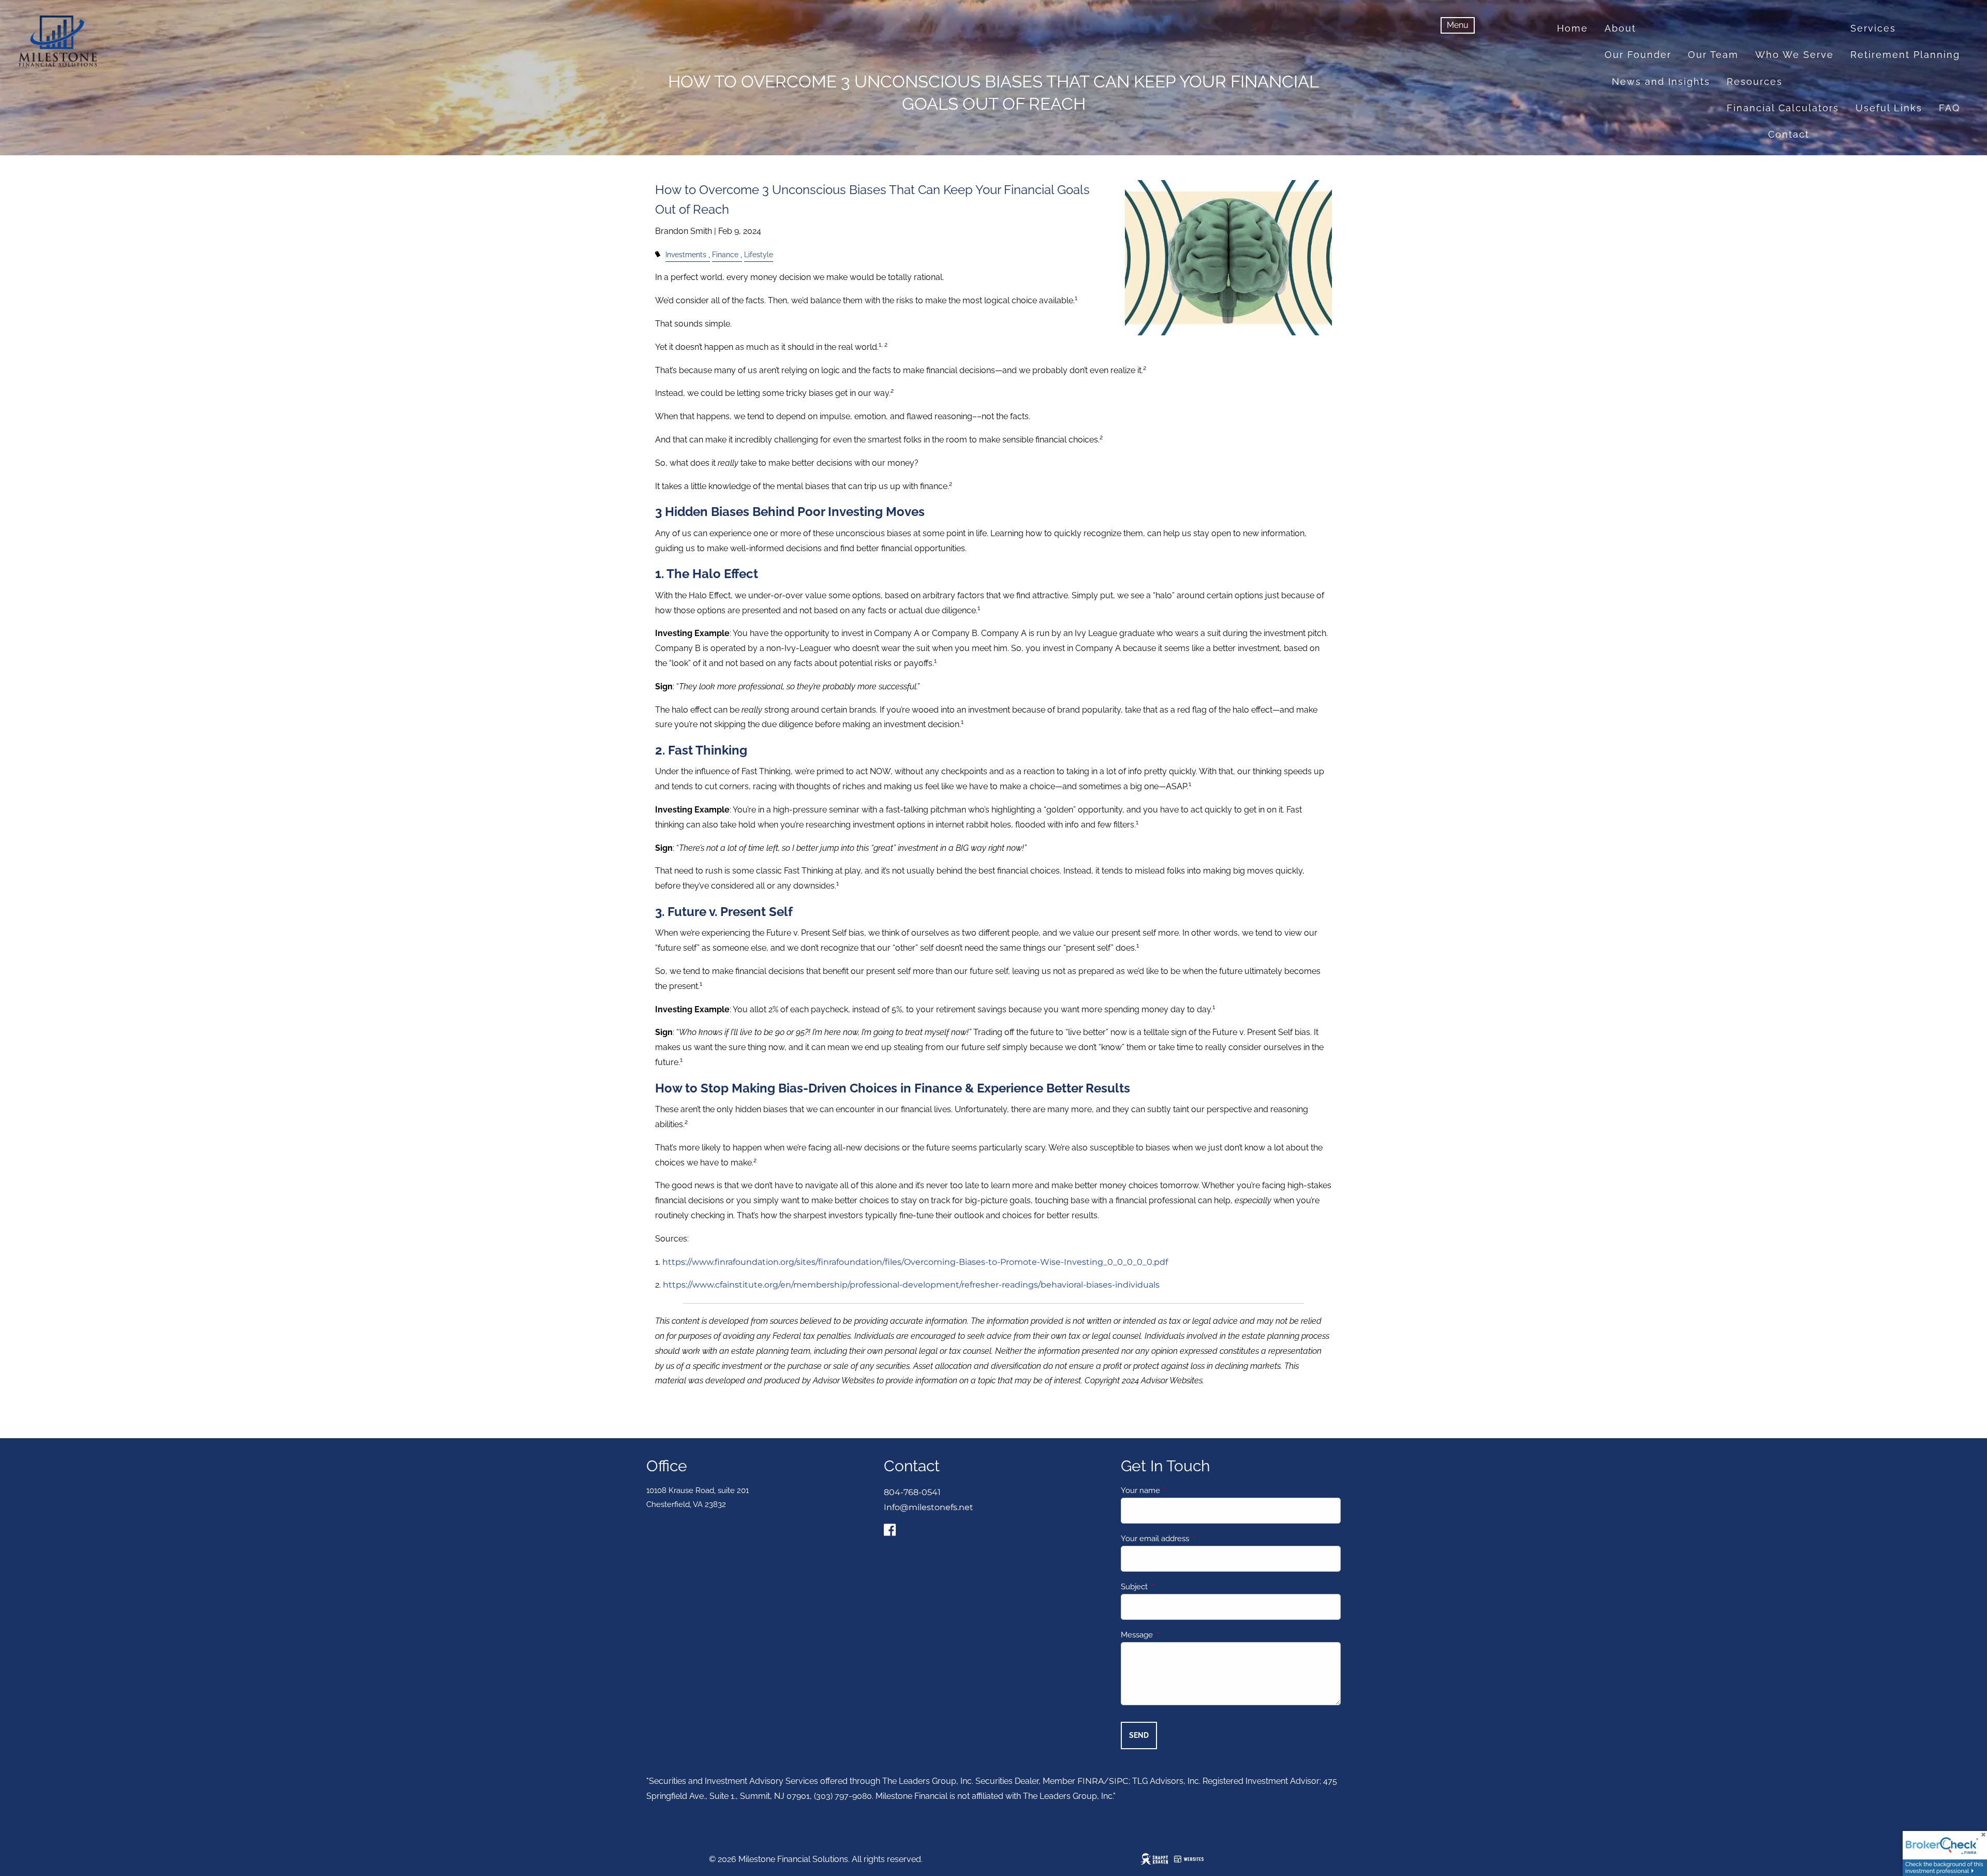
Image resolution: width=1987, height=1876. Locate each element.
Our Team (1713, 55)
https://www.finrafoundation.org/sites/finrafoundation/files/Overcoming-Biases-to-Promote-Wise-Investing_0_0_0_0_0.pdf (915, 1262)
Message (1174, 1635)
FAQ (1949, 108)
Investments (686, 254)
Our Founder (1638, 55)
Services (1873, 28)
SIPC (1119, 1781)
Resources (1755, 82)
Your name (1178, 1490)
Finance (725, 254)
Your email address (1192, 1539)
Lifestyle (759, 254)
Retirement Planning (1905, 55)
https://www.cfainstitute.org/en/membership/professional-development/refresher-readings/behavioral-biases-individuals (911, 1285)
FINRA (1091, 1781)
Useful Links (1889, 108)
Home (1573, 28)
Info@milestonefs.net (929, 1507)
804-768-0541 (912, 1492)
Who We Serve (1795, 55)
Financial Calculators (1783, 108)
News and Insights (1661, 82)
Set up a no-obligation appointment (1864, 161)
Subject (1172, 1587)
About (1620, 28)
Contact (1789, 134)
